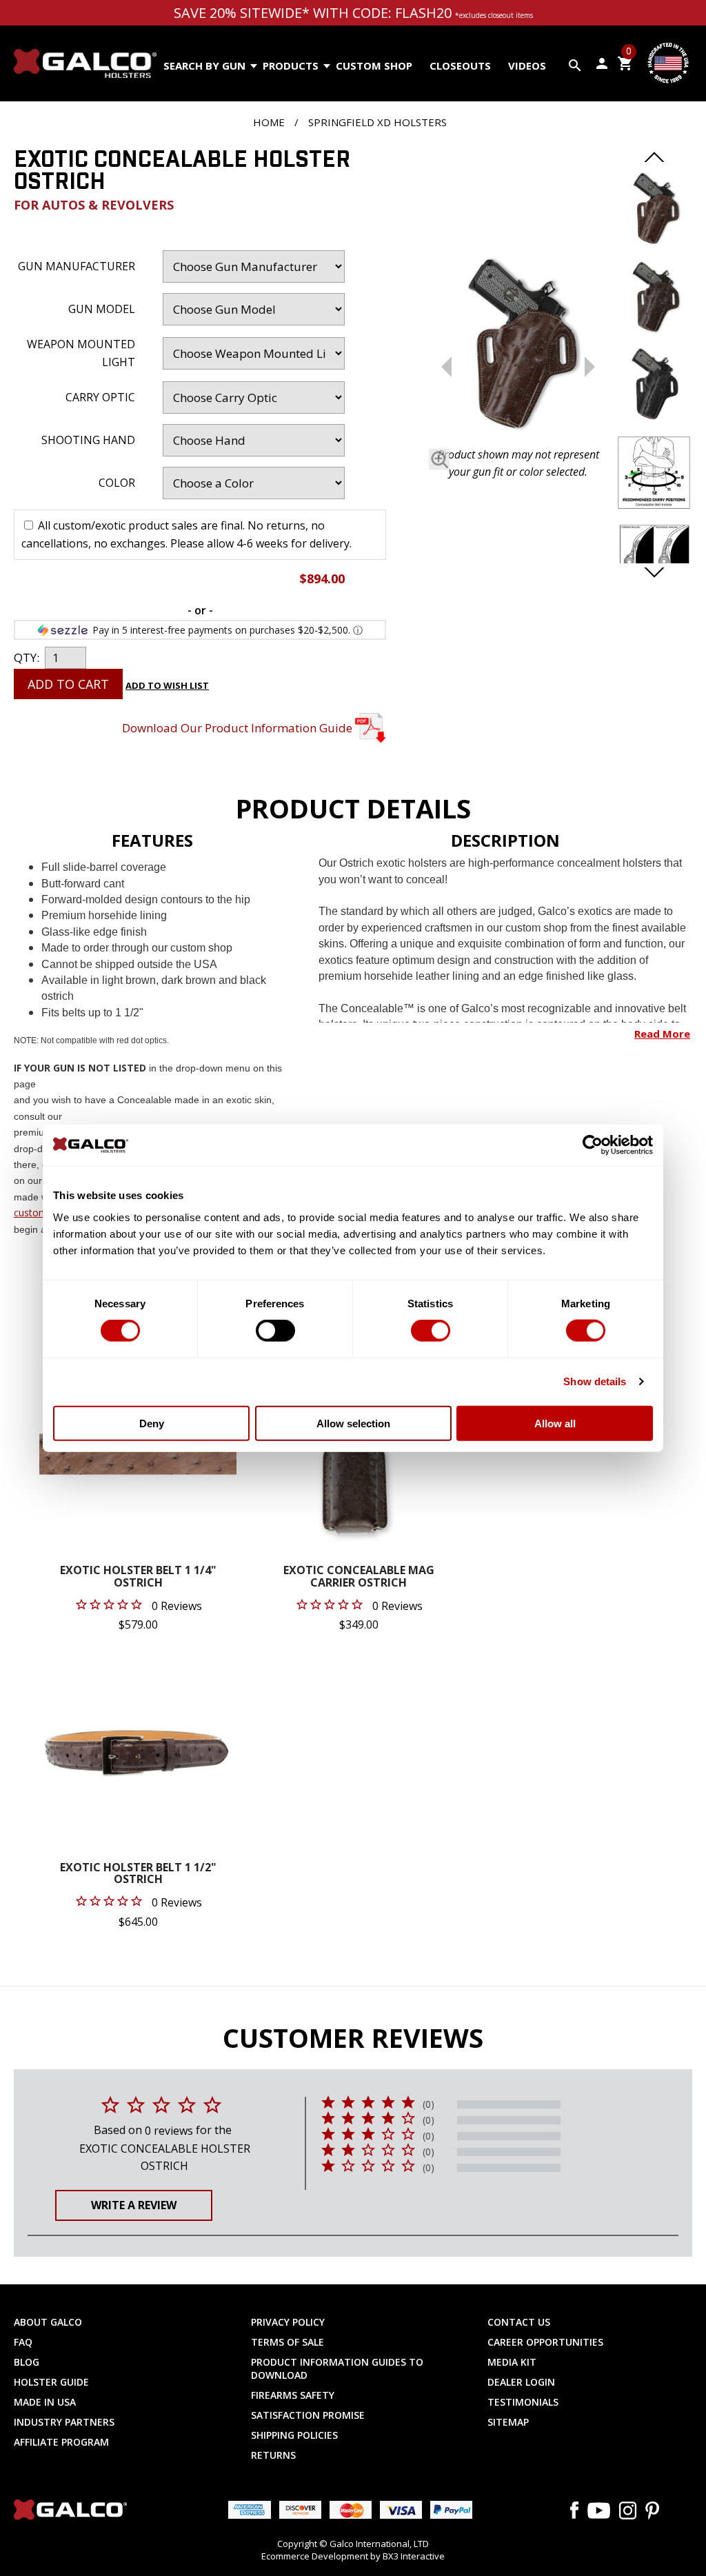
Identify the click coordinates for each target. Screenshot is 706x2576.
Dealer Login (521, 2382)
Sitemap (508, 2422)
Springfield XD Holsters (377, 122)
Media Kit (512, 2362)
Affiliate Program (61, 2442)
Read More (662, 1034)
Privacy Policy (288, 2322)
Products (291, 66)
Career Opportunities (545, 2342)
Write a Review (134, 2205)
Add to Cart (68, 684)
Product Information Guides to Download (337, 2368)
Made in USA (45, 2402)
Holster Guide (51, 2382)
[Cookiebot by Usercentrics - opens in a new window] (593, 1145)
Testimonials (523, 2402)
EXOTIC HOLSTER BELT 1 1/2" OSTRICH (138, 1874)
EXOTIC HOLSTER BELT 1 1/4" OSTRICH (138, 1577)
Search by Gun (204, 66)
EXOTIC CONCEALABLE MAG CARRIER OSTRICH (359, 1577)
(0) (428, 2104)
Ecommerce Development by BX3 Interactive (353, 2556)
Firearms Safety (293, 2395)
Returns (273, 2455)
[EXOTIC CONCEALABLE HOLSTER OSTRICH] (518, 346)
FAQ (23, 2342)
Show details (595, 1381)
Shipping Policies (294, 2435)
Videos (527, 66)
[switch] (275, 1331)
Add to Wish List (167, 685)
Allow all (555, 1423)
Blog (27, 2362)
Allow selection (353, 1423)
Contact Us (519, 2322)
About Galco (48, 2322)
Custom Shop (374, 66)
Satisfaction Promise (308, 2415)
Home (269, 122)
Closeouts (460, 66)
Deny (152, 1423)
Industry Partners (64, 2422)
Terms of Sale (288, 2342)
